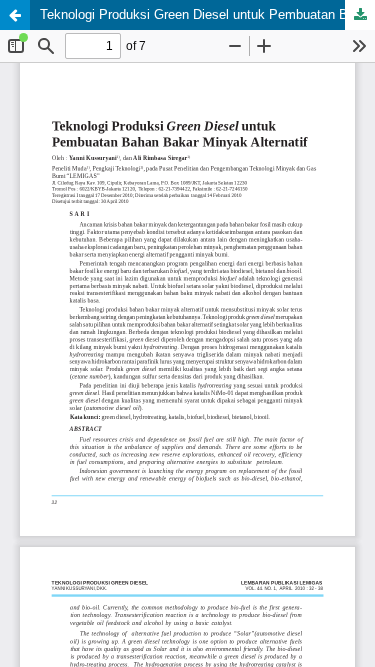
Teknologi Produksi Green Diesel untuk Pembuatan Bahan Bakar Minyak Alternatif (207, 14)
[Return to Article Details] (15, 15)
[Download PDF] (360, 15)
